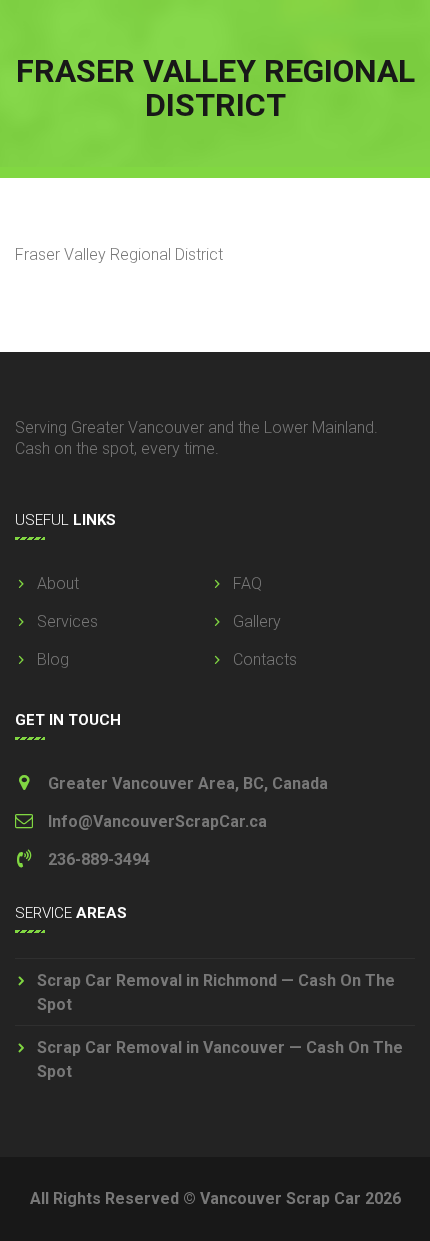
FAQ (247, 583)
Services (67, 621)
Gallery (257, 621)
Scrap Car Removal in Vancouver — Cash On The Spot (220, 1059)
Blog (53, 659)
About (58, 583)
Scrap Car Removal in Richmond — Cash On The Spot (216, 992)
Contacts (265, 659)
